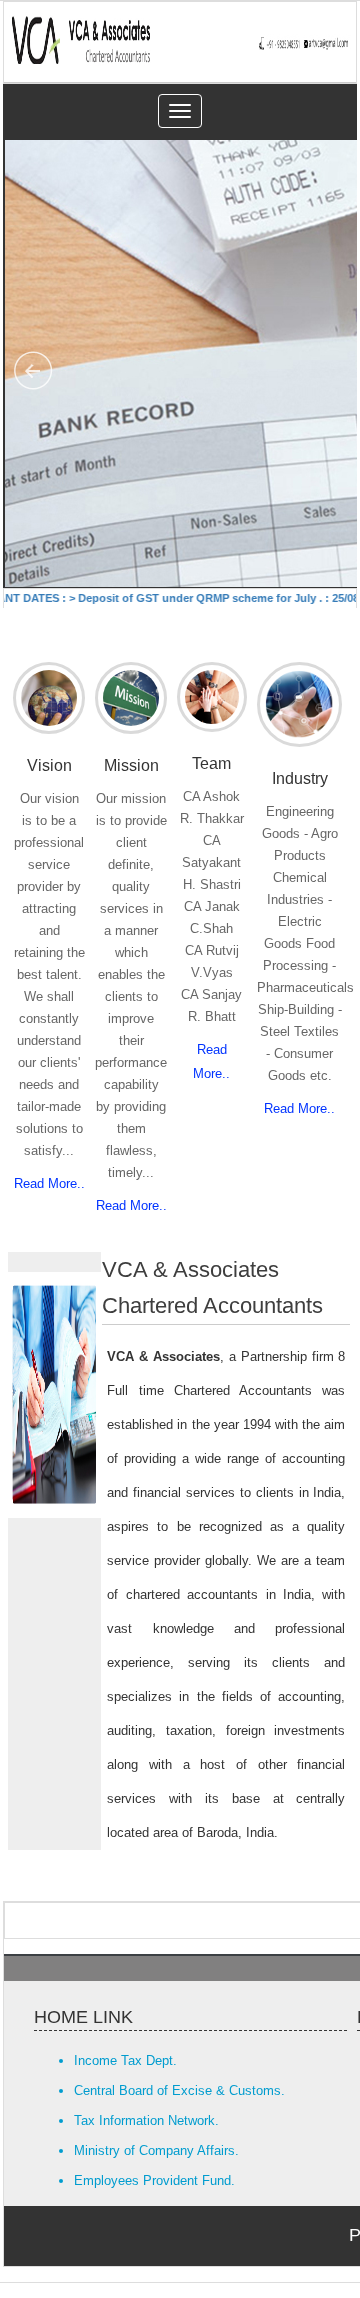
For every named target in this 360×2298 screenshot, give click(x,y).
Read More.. (49, 1183)
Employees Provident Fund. (154, 2180)
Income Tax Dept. (125, 2060)
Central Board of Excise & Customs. (179, 2090)
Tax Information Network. (146, 2120)
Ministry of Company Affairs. (156, 2150)
